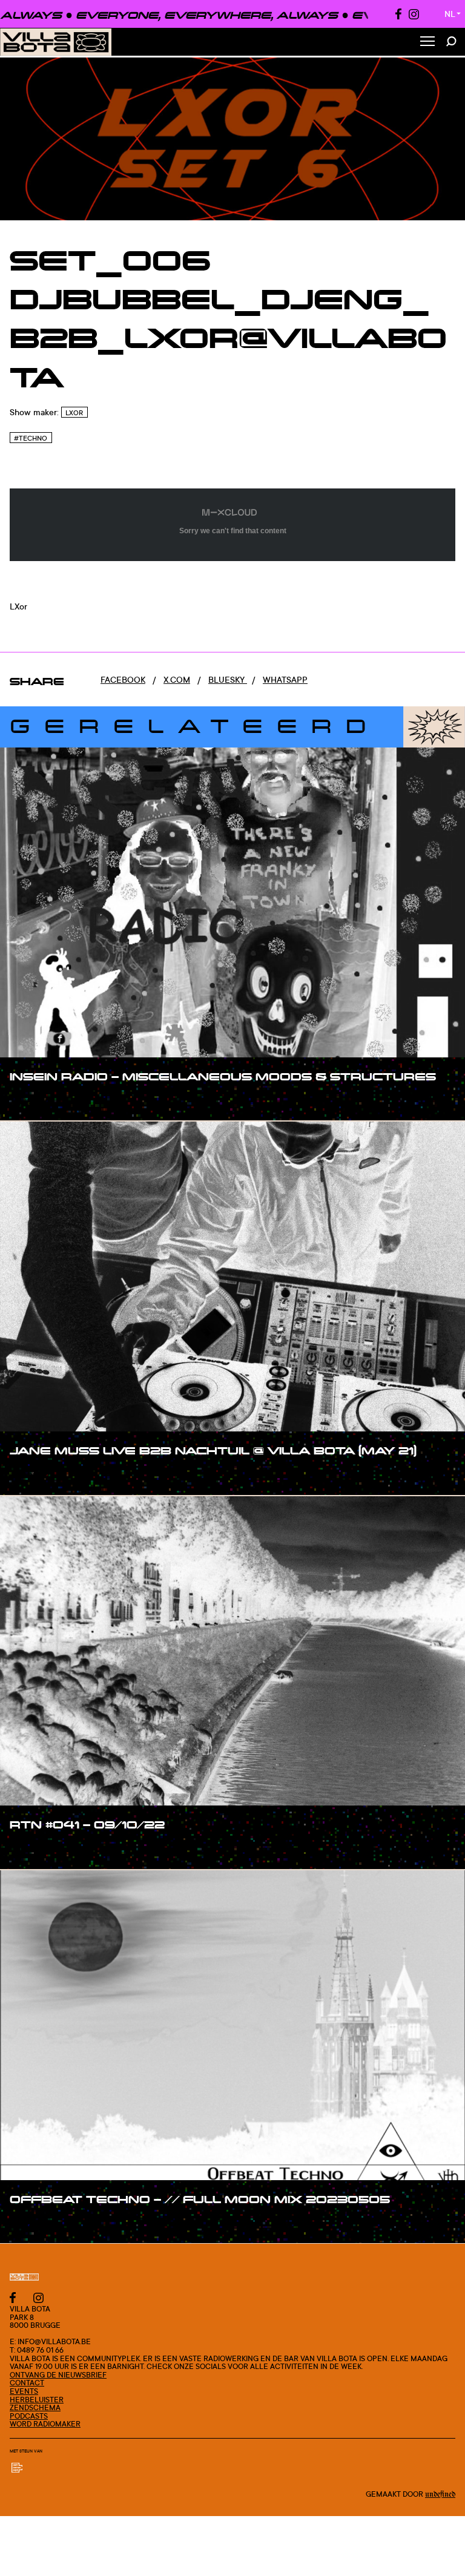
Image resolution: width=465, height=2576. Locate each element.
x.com (177, 679)
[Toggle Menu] (427, 42)
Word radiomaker (45, 2424)
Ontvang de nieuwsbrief (58, 2375)
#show (36, 1101)
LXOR (74, 413)
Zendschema (35, 2407)
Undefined (440, 2494)
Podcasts (29, 2416)
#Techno (31, 438)
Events (24, 2391)
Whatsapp (285, 679)
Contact (27, 2383)
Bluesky (228, 679)
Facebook (123, 679)
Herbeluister (37, 2400)
